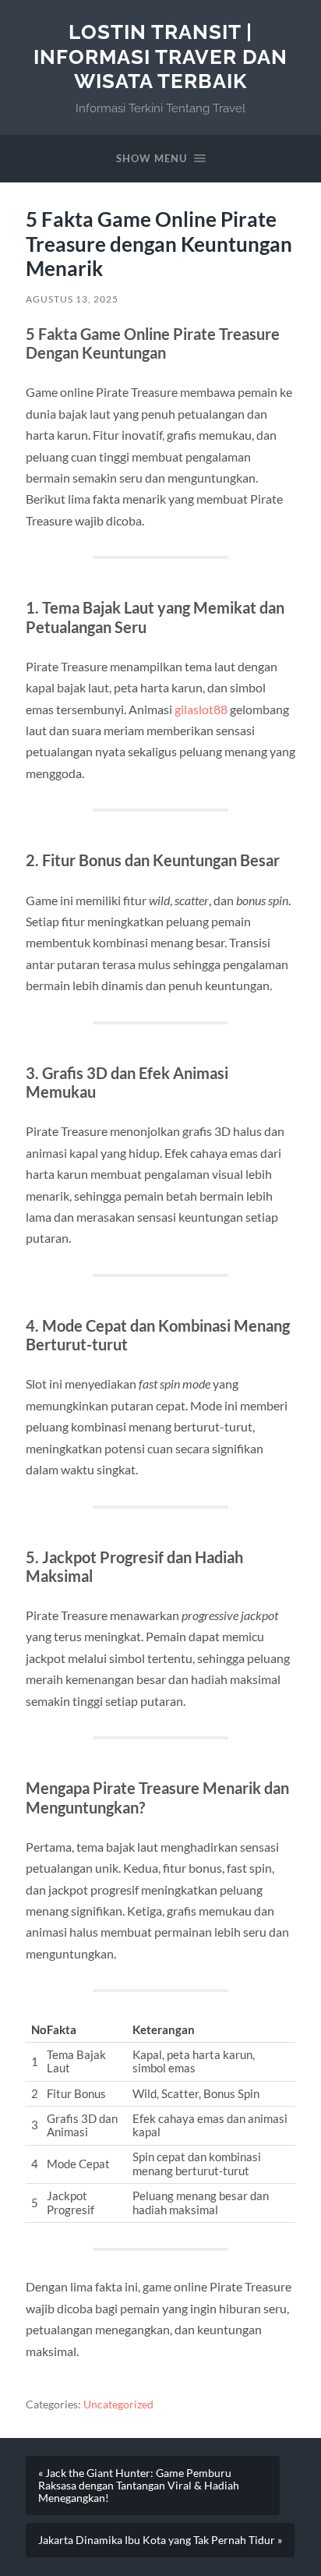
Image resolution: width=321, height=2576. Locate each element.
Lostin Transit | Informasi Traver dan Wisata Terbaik (160, 56)
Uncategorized (118, 2404)
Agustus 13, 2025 (72, 299)
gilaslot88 (201, 709)
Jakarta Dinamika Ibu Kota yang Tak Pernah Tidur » (160, 2540)
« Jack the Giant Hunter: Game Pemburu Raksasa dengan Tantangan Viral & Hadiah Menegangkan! (139, 2486)
